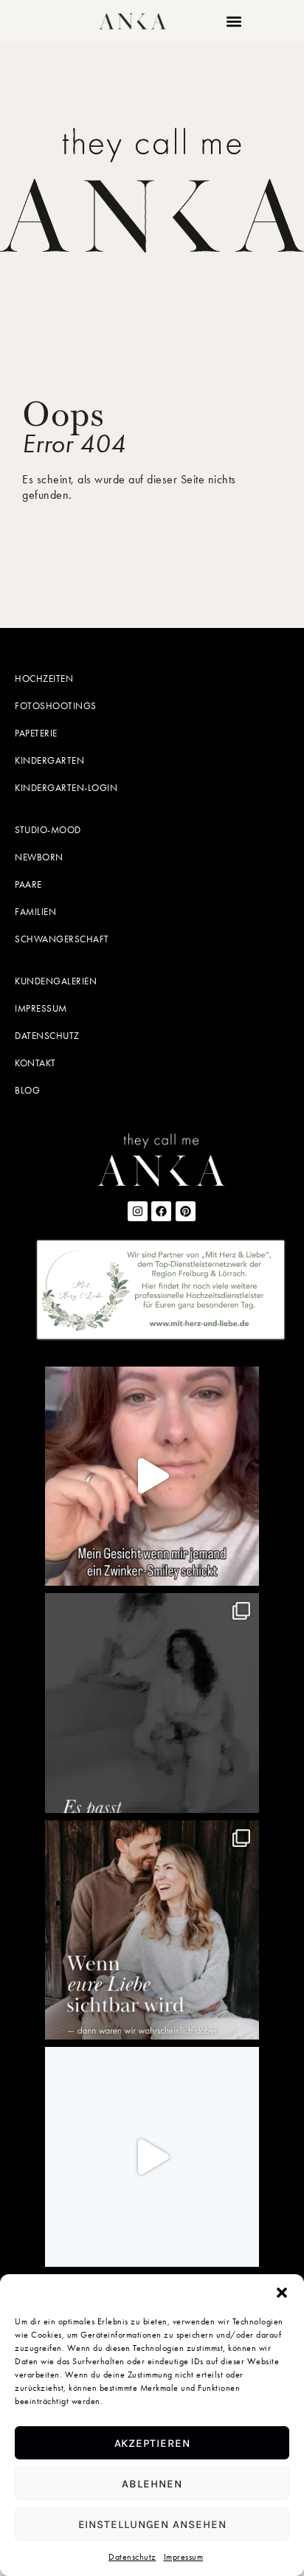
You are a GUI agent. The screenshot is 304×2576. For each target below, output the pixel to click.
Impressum (184, 2557)
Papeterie (36, 733)
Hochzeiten (44, 678)
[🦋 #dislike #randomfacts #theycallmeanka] (152, 1477)
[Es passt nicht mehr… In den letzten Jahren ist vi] (152, 1703)
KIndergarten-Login (66, 788)
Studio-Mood (48, 830)
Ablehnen (152, 2484)
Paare (28, 884)
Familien (35, 912)
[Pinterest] (186, 1211)
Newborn (39, 857)
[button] (282, 2293)
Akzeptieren (152, 2443)
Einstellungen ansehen (152, 2524)
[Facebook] (161, 1211)
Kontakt (35, 1063)
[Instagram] (138, 1211)
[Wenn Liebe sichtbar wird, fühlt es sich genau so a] (152, 1930)
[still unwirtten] (152, 2157)
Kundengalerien (56, 981)
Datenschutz (132, 2557)
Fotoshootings (56, 706)
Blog (27, 1090)
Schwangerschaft (62, 939)
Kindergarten (49, 760)
